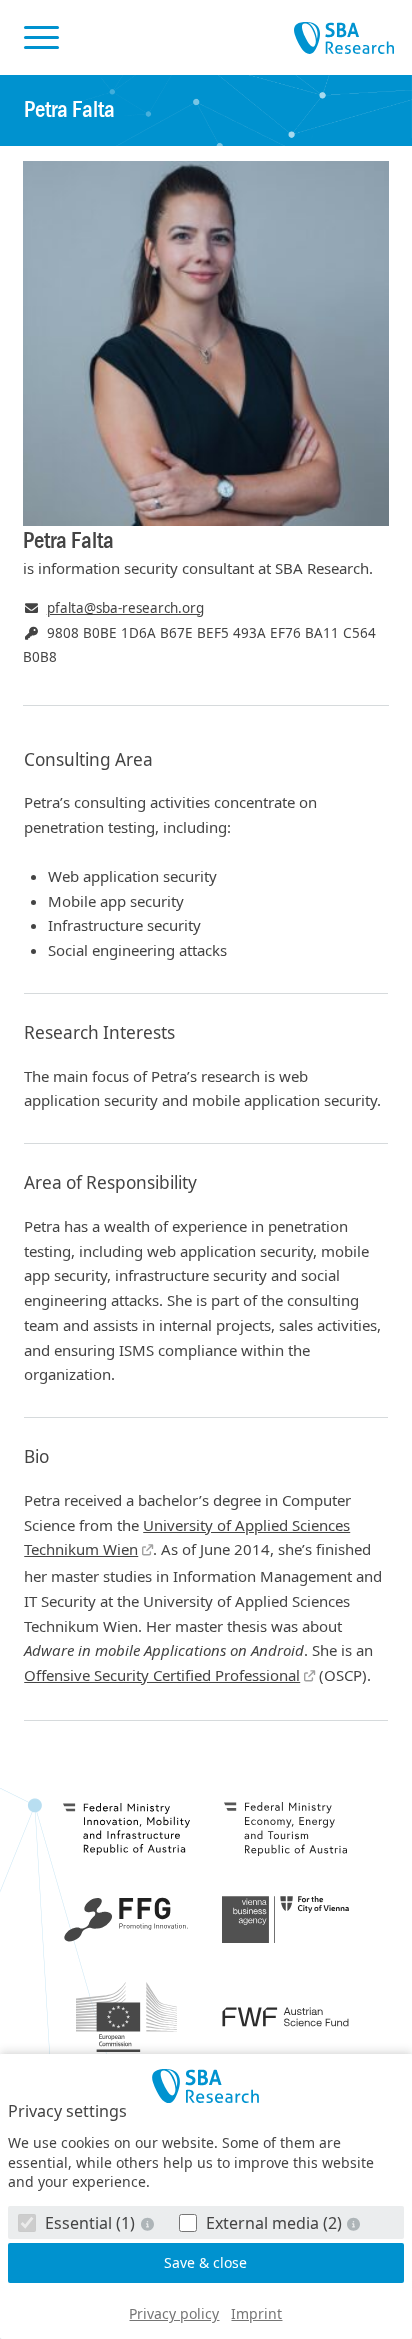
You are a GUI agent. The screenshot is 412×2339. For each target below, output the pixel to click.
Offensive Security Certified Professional (162, 1675)
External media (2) (274, 2223)
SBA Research (344, 39)
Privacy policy (174, 2313)
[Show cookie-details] (149, 2223)
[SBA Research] (206, 2086)
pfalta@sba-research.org (125, 608)
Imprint (256, 2313)
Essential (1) (90, 2223)
